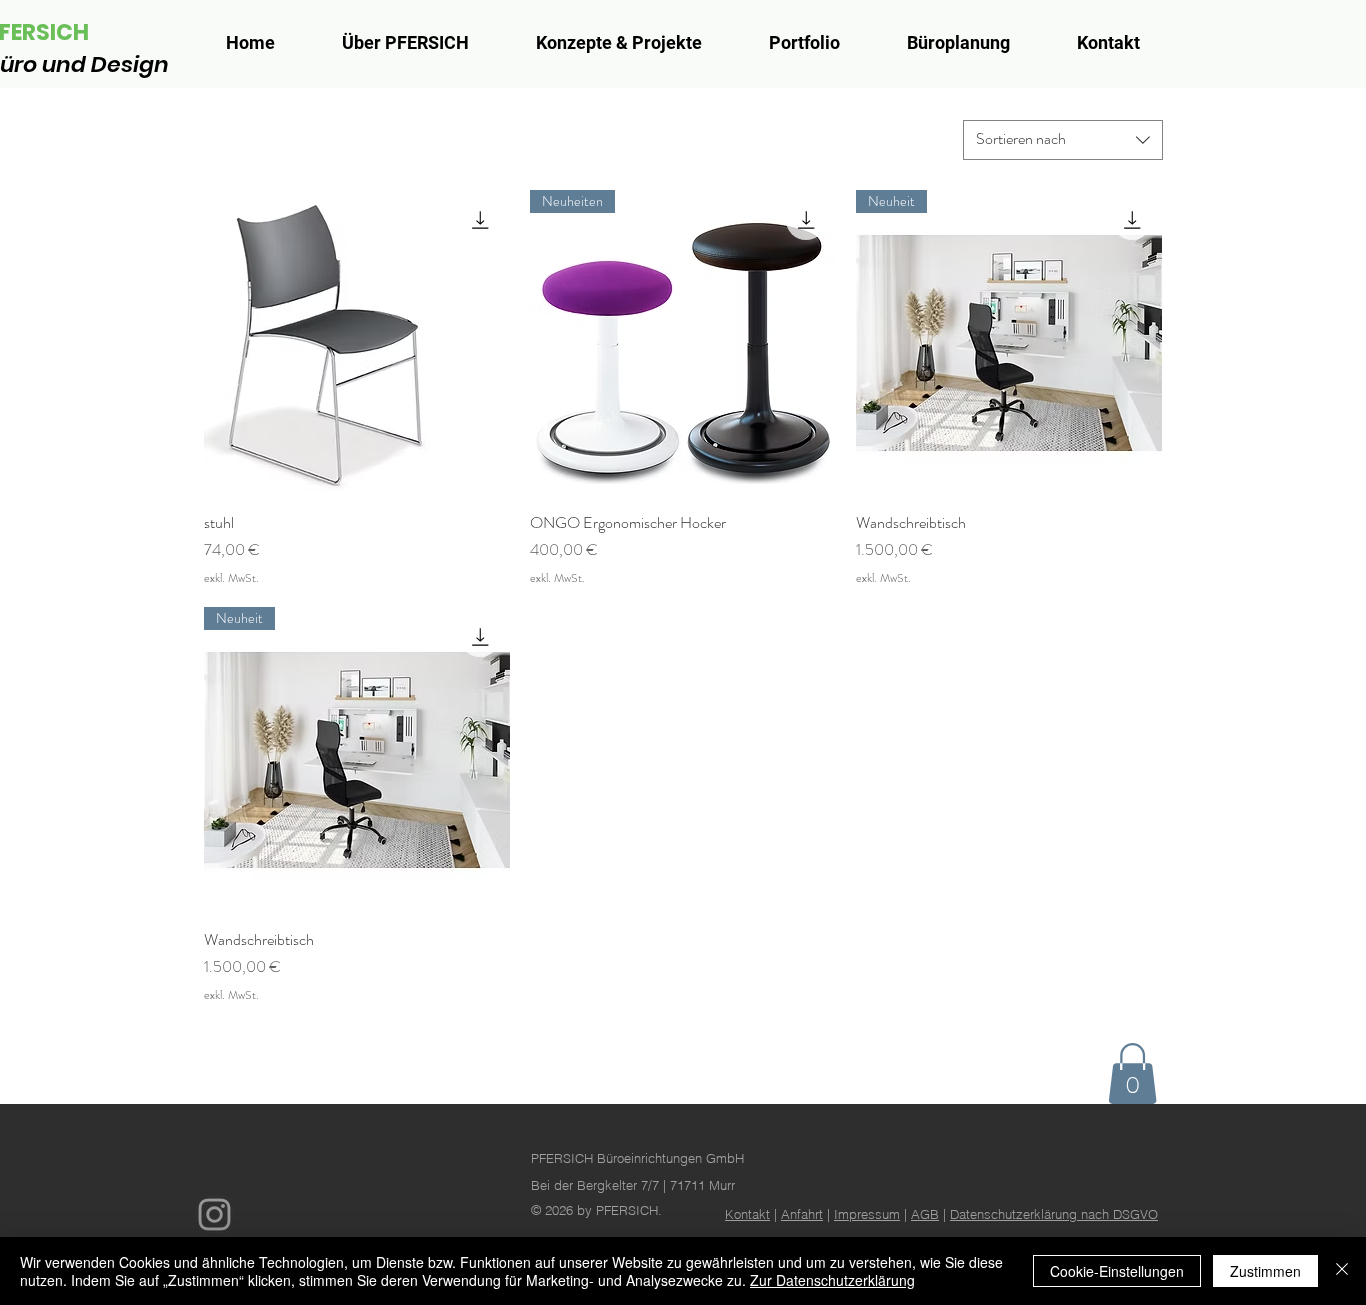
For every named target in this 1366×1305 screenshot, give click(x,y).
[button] (1132, 1073)
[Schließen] (1342, 1271)
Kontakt (747, 1214)
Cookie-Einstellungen (1117, 1271)
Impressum (867, 1214)
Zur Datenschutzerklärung (832, 1280)
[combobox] (1063, 140)
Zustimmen (1265, 1271)
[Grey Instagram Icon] (214, 1214)
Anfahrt (802, 1214)
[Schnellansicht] (357, 343)
